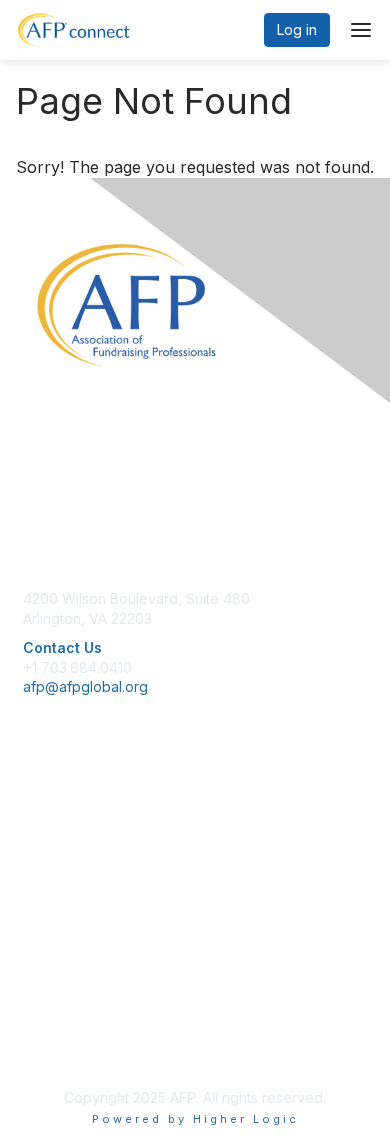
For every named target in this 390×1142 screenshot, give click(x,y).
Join (37, 818)
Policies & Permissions (96, 1008)
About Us (53, 989)
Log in (297, 29)
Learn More (61, 857)
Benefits (50, 838)
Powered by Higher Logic (195, 1119)
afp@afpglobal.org (85, 686)
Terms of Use (67, 1028)
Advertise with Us (80, 1048)
